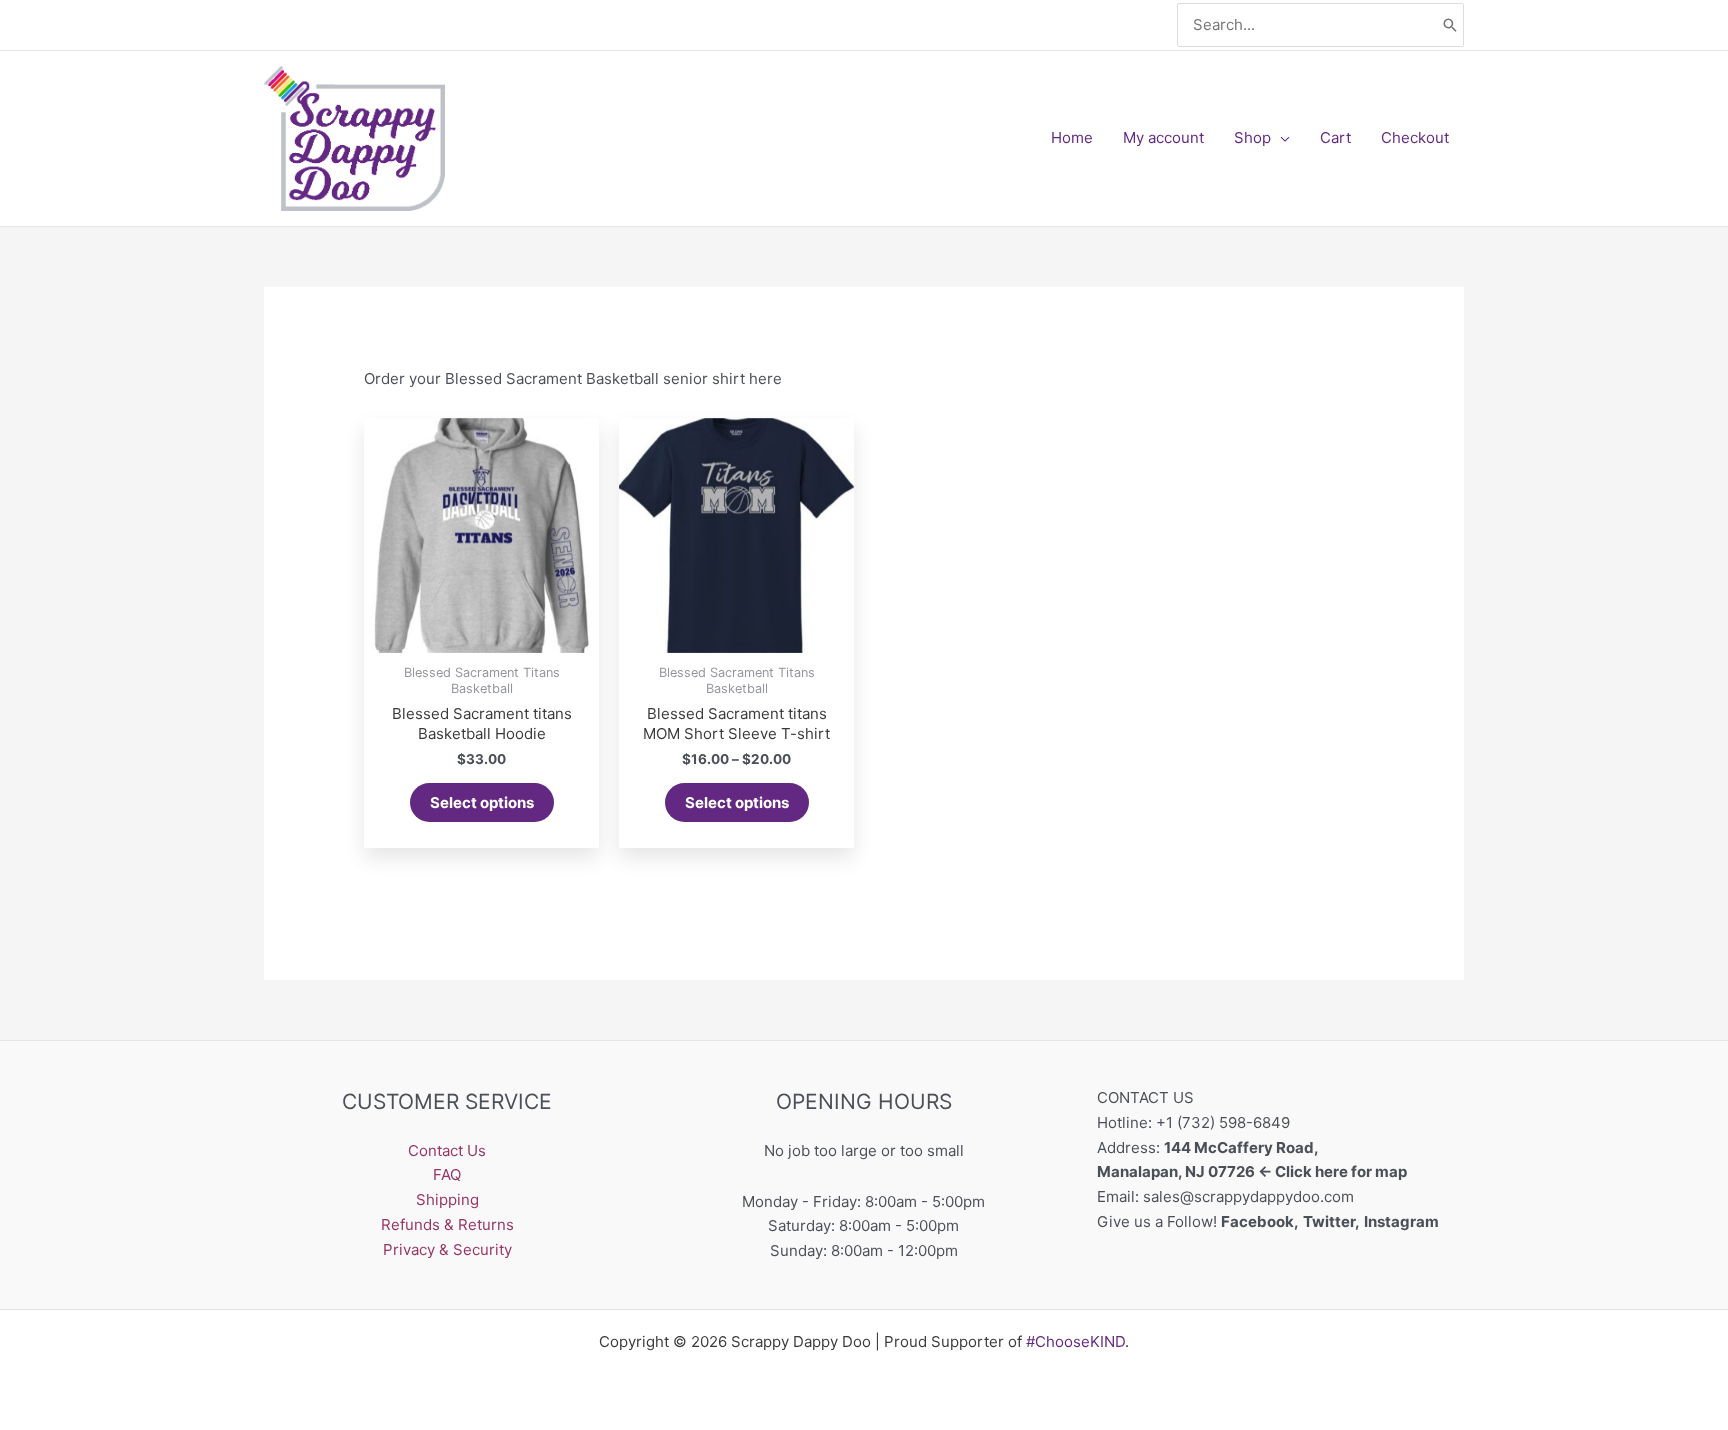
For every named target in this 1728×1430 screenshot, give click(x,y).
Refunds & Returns (447, 1224)
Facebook (1257, 1221)
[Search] (1450, 25)
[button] (1280, 138)
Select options (482, 802)
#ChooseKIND (1075, 1341)
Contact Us (447, 1150)
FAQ (447, 1174)
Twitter (1329, 1221)
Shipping (447, 1199)
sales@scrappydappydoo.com (1248, 1196)
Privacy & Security (447, 1249)
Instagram (1403, 1221)
